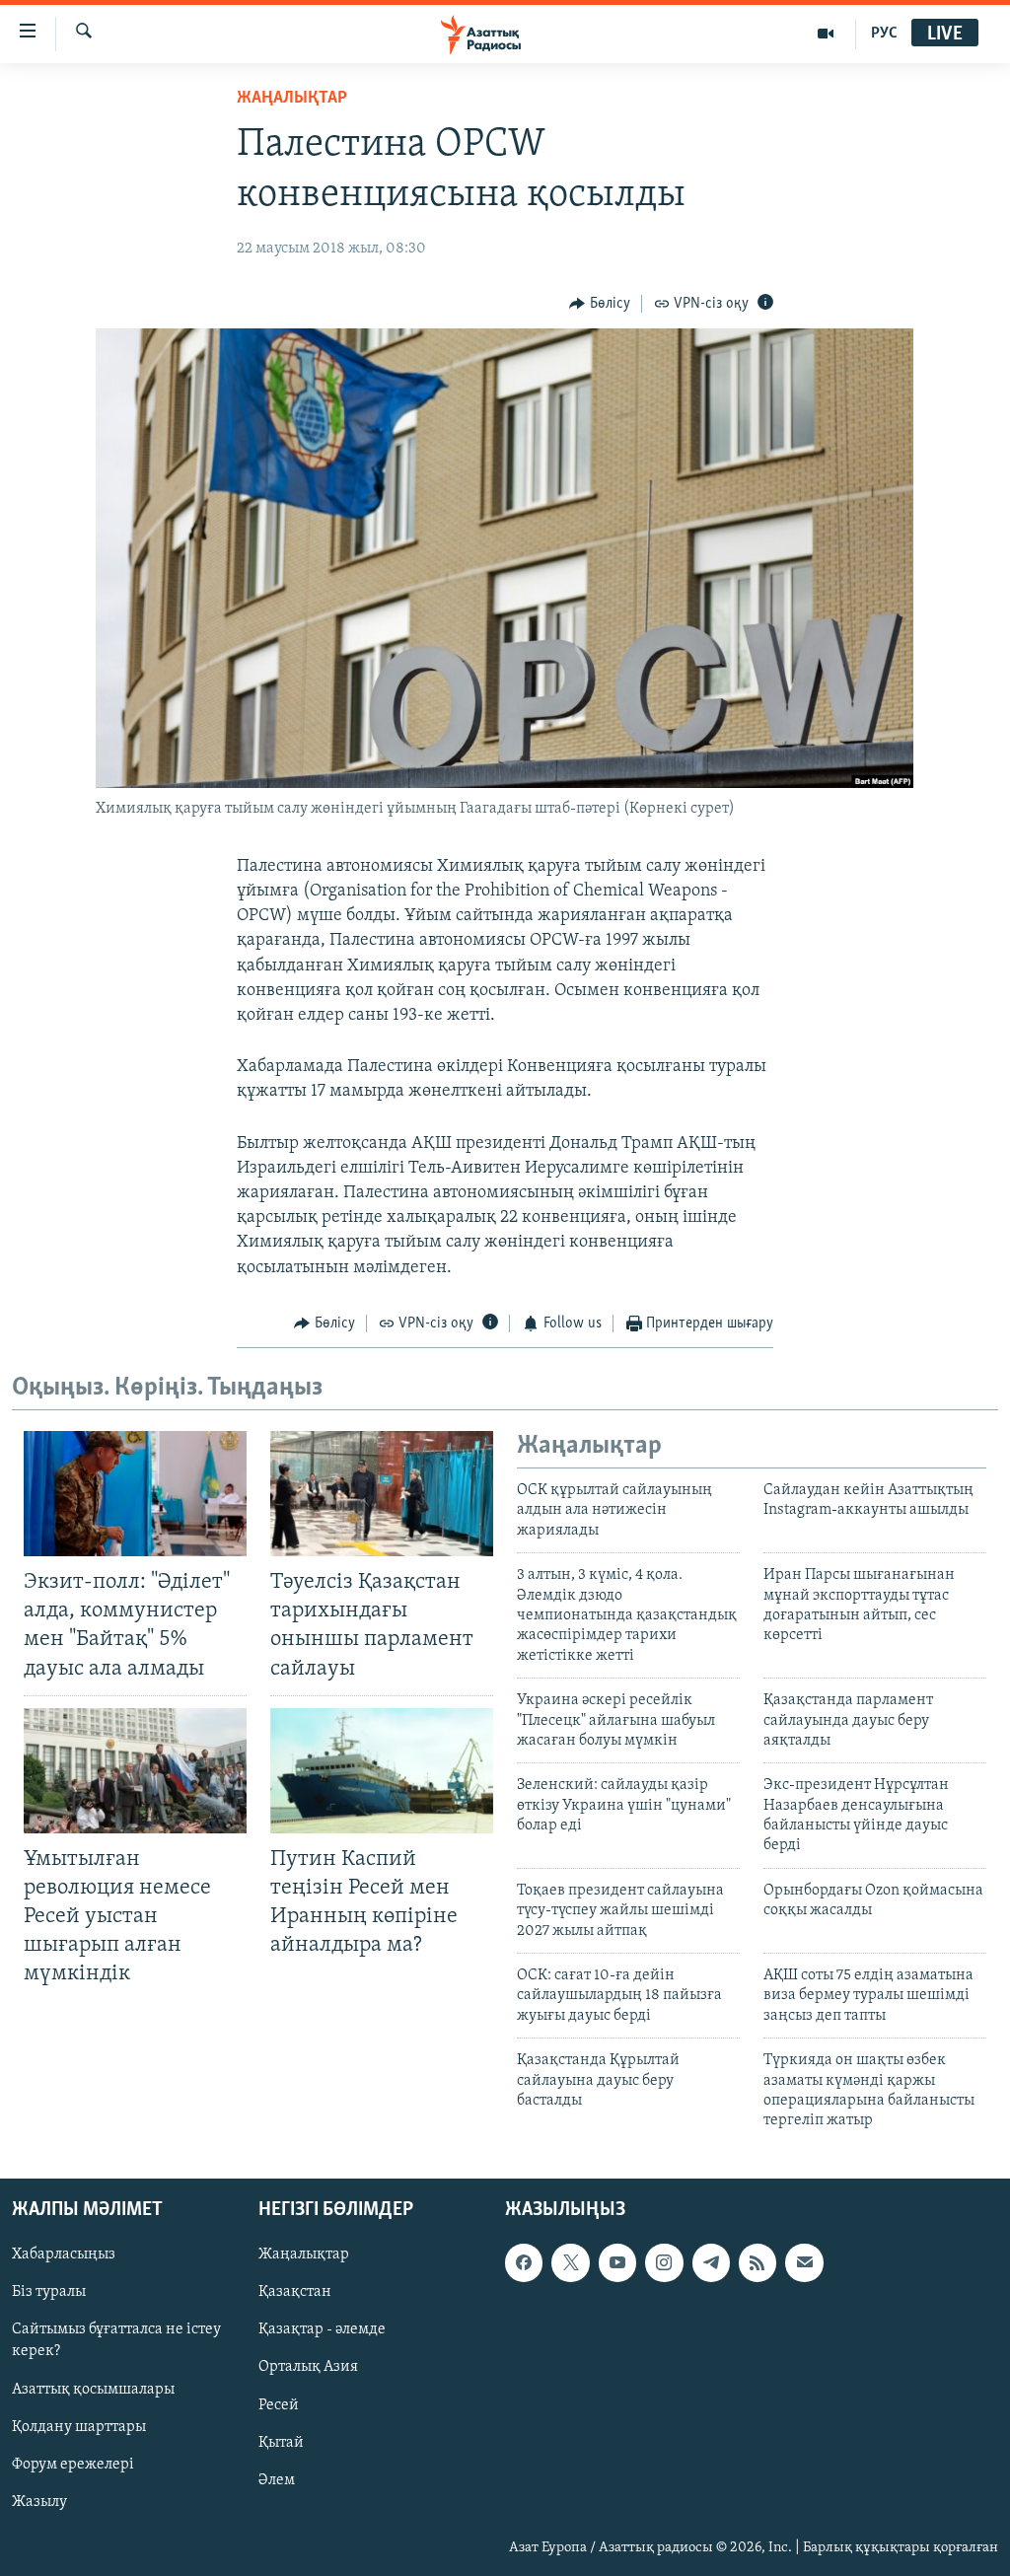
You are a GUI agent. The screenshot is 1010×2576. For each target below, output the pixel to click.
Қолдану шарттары (79, 2426)
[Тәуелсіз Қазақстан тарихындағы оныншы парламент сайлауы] (382, 1494)
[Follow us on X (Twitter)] (570, 2262)
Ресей (279, 2404)
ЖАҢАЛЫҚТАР (292, 99)
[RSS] (757, 2262)
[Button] (600, 304)
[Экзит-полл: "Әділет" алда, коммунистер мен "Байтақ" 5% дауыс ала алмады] (135, 1494)
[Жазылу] (804, 2262)
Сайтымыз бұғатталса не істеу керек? (116, 2340)
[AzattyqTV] (826, 34)
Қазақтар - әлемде (322, 2329)
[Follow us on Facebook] (524, 2262)
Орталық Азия (308, 2367)
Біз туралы (49, 2292)
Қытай (281, 2442)
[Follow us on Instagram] (664, 2262)
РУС (884, 34)
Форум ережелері (73, 2464)
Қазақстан (295, 2292)
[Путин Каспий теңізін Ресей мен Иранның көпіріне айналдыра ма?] (382, 1771)
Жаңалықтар (304, 2254)
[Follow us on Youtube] (617, 2262)
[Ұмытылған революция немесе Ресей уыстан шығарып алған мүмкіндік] (135, 1771)
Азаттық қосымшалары (93, 2389)
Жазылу (39, 2501)
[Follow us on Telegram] (711, 2262)
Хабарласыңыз (64, 2254)
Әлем (277, 2479)
